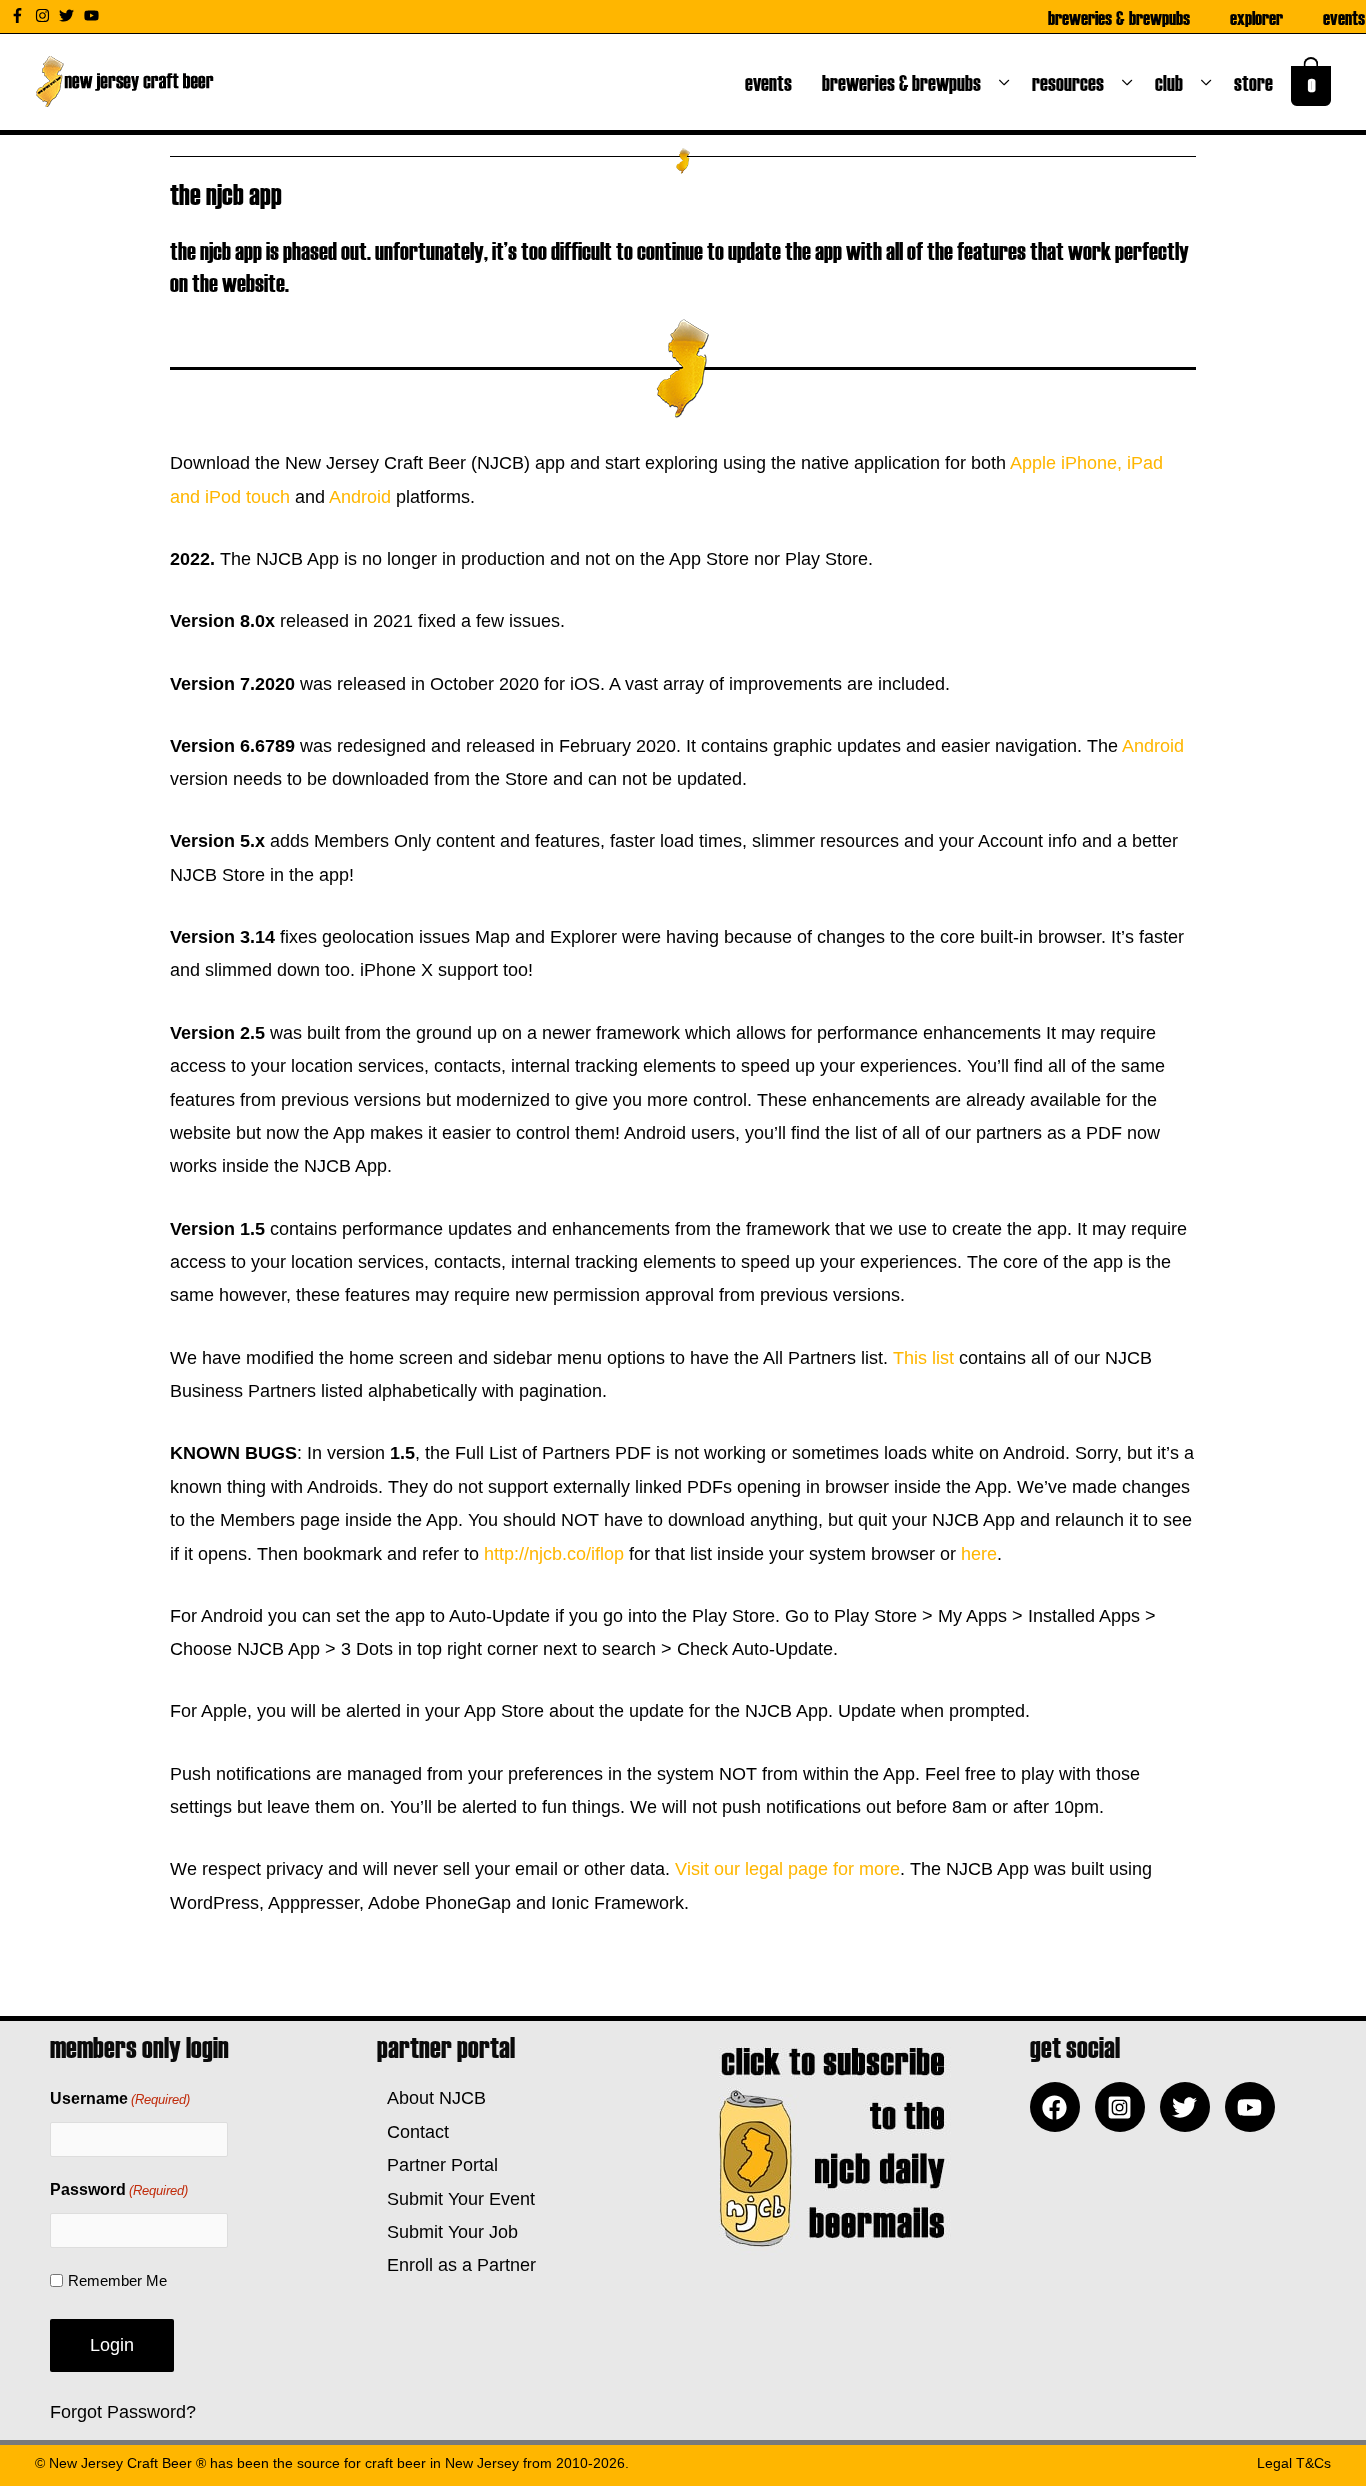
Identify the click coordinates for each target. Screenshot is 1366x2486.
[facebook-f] (20, 15)
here (979, 1554)
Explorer (1256, 17)
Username (120, 2098)
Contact (413, 2132)
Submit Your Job (447, 2232)
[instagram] (45, 15)
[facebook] (1060, 2107)
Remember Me (117, 2280)
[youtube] (94, 15)
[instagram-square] (1125, 2107)
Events (1344, 17)
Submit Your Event (456, 2199)
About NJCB (431, 2098)
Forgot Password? (123, 2412)
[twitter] (69, 15)
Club (1173, 82)
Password (119, 2189)
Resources (1072, 82)
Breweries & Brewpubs (1119, 17)
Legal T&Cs (1294, 2463)
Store (1257, 82)
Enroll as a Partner (456, 2265)
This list (923, 1358)
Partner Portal (437, 2165)
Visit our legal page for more (787, 1869)
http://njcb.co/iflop (556, 1554)
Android (360, 497)
